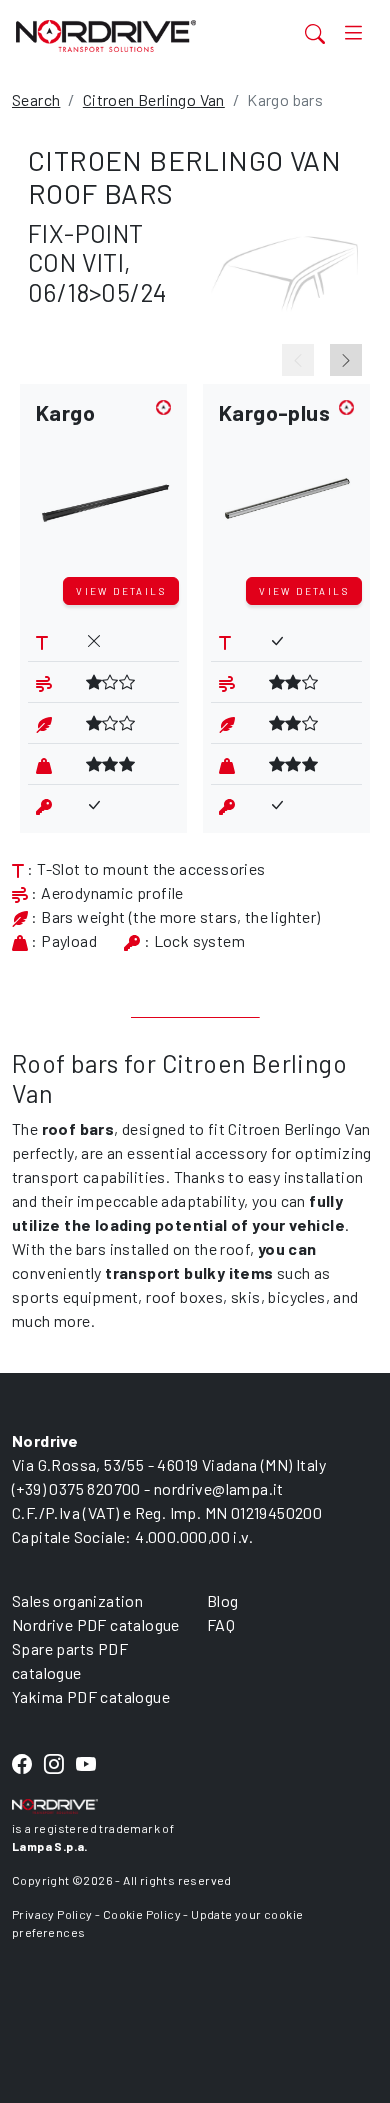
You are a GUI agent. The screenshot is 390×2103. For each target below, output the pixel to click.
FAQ (221, 1624)
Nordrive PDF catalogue (96, 1624)
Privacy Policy (52, 1914)
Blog (223, 1600)
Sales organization (77, 1600)
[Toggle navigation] (353, 33)
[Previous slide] (298, 360)
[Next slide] (346, 360)
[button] (103, 484)
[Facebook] (22, 1765)
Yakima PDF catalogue (91, 1696)
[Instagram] (54, 1765)
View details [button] (121, 591)
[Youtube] (86, 1765)
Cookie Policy (142, 1914)
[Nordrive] (133, 35)
